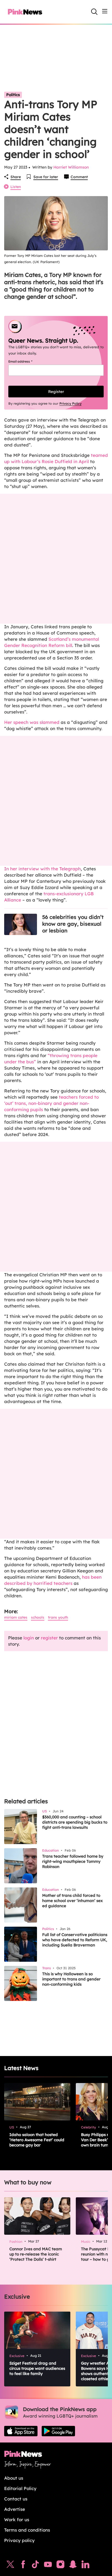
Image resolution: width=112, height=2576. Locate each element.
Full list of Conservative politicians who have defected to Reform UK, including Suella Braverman (75, 1940)
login (29, 1638)
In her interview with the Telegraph (42, 869)
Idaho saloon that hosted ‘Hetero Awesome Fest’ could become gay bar (37, 2140)
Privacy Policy (70, 403)
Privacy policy (19, 2540)
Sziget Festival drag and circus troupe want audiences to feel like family (37, 2368)
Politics (13, 95)
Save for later (46, 177)
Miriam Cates (16, 1617)
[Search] (94, 12)
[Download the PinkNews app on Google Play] (58, 2431)
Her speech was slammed (32, 722)
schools (38, 1617)
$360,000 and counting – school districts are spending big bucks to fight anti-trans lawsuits (75, 1822)
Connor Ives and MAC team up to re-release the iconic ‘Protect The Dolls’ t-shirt (36, 2254)
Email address (27, 361)
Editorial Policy (20, 2488)
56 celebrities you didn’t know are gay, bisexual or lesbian (73, 924)
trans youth (58, 1617)
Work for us (17, 2520)
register (49, 1638)
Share (16, 177)
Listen (16, 187)
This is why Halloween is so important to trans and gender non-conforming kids (71, 1979)
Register (56, 392)
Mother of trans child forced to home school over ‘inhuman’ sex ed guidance (72, 1901)
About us (14, 2478)
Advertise (15, 2509)
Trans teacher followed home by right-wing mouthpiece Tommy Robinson (73, 1861)
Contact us (16, 2499)
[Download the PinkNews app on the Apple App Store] (21, 2431)
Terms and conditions (27, 2530)
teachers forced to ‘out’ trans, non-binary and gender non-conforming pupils (51, 1103)
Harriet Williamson (71, 167)
